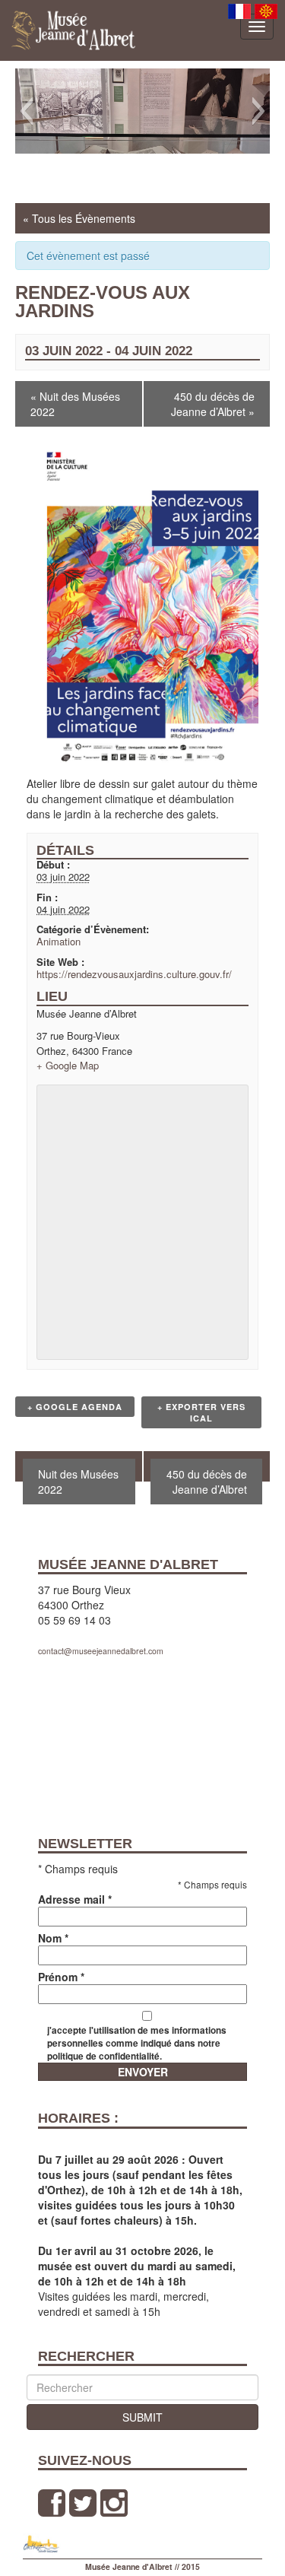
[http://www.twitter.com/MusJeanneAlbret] (83, 2503)
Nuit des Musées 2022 (75, 404)
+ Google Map (68, 1065)
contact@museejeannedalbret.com (101, 1651)
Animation (59, 941)
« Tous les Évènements (79, 218)
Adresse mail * (75, 1899)
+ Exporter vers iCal (201, 1412)
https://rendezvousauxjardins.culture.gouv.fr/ (134, 974)
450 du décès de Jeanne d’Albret (213, 404)
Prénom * (61, 1977)
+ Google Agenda (75, 1407)
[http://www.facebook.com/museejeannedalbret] (52, 2503)
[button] (26, 111)
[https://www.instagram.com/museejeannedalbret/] (114, 2503)
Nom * (53, 1938)
